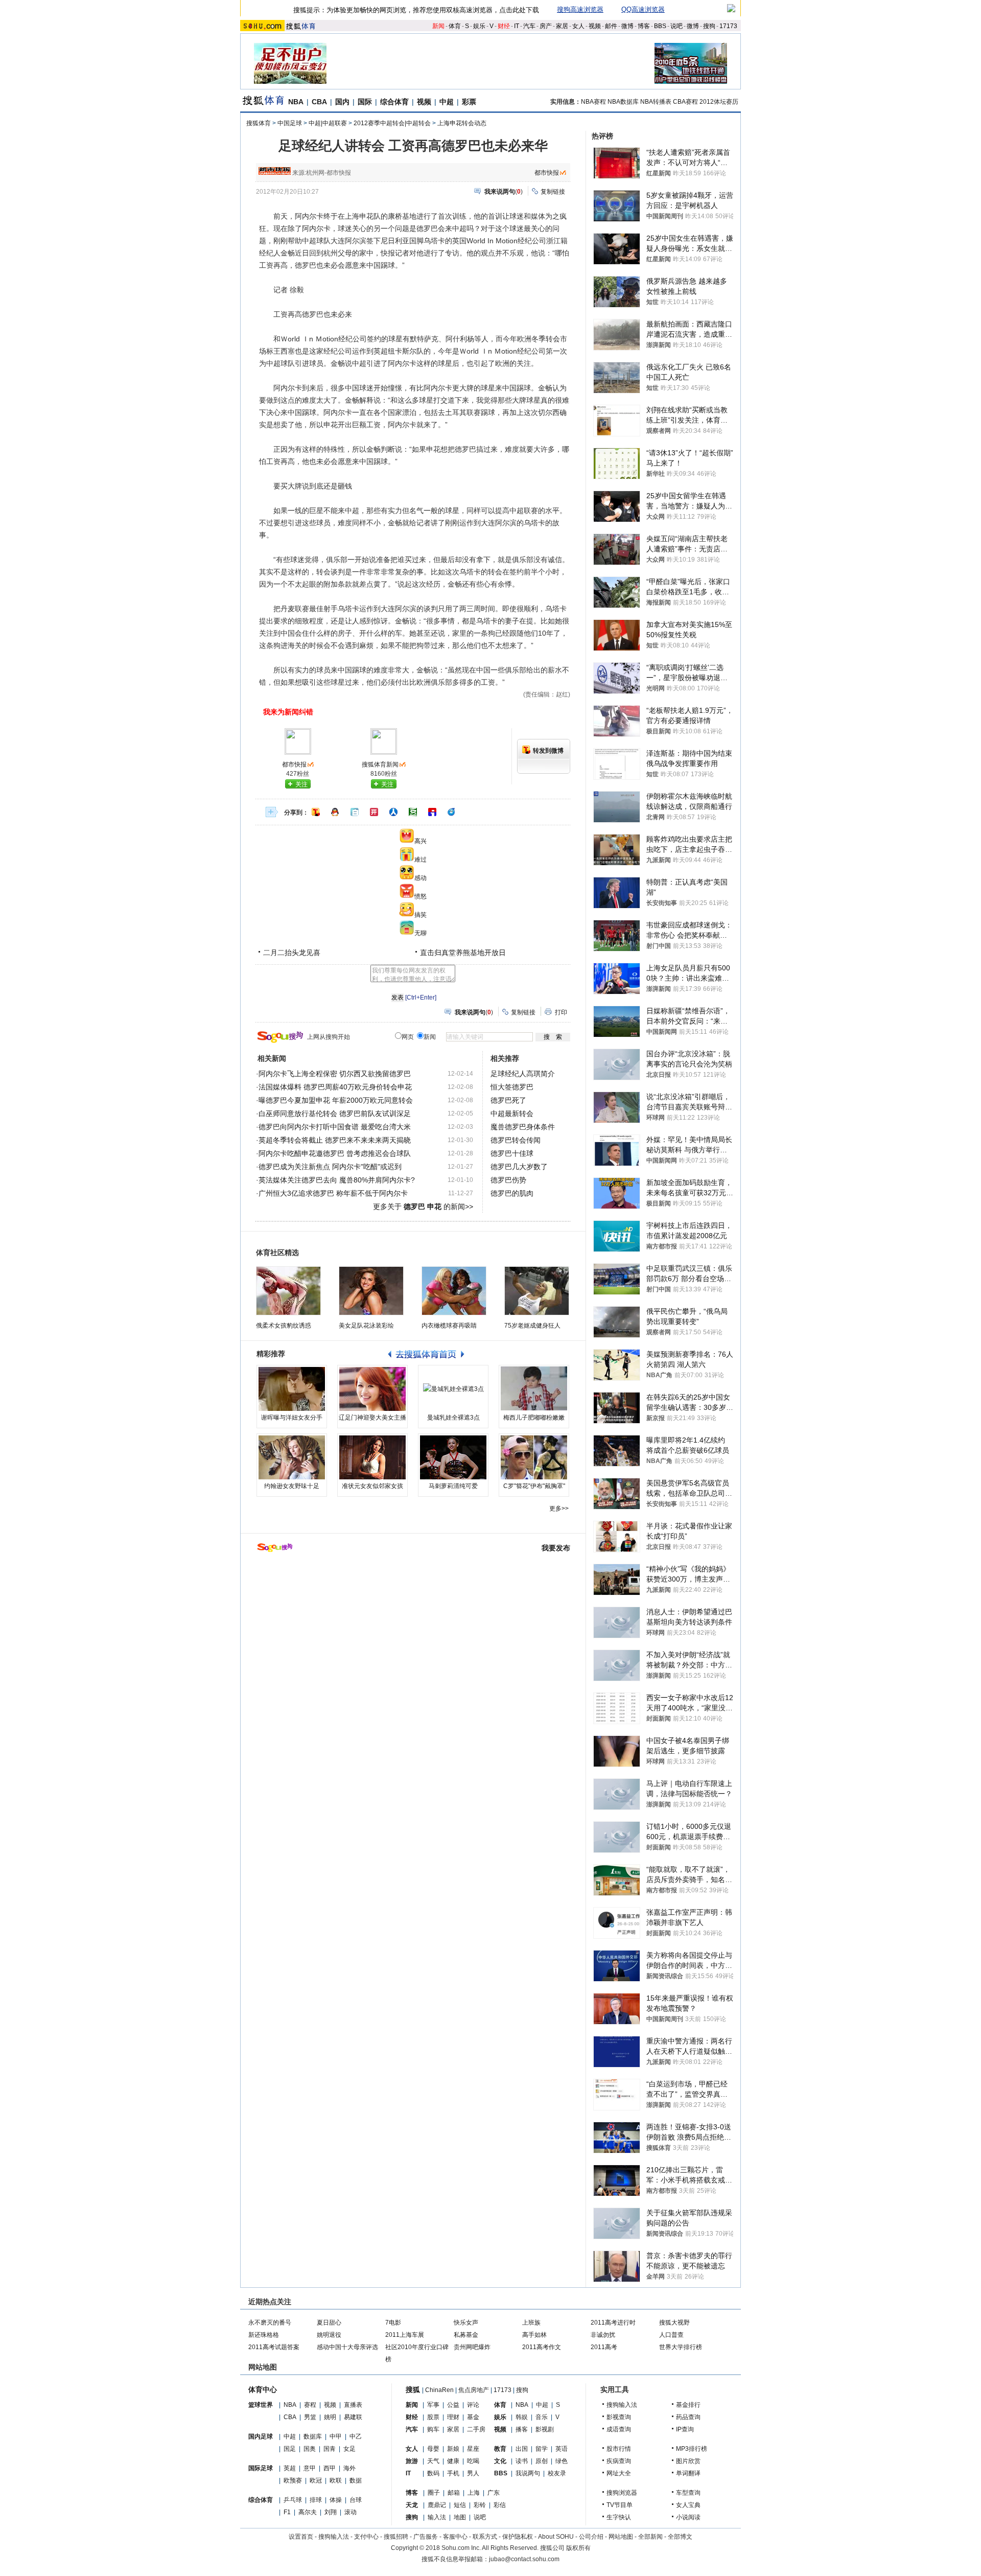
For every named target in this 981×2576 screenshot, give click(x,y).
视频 (595, 26)
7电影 (393, 2323)
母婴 (433, 2449)
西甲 (330, 2468)
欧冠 (316, 2480)
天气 (433, 2461)
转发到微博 (548, 751)
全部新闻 (650, 2537)
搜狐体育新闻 (380, 764)
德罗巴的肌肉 (512, 1193)
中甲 (336, 2436)
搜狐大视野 (674, 2323)
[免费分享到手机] (452, 812)
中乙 (356, 2436)
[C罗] (534, 1457)
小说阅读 (688, 2517)
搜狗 (709, 26)
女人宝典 (688, 2505)
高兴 (421, 841)
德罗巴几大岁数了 (519, 1167)
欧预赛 (293, 2480)
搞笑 (421, 915)
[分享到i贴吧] (432, 812)
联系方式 (485, 2537)
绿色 (562, 2461)
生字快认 (619, 2517)
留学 (542, 2449)
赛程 (310, 2405)
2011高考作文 (542, 2347)
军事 (433, 2405)
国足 (290, 2449)
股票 (433, 2417)
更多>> (559, 1509)
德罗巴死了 (508, 1100)
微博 (627, 26)
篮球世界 (261, 2405)
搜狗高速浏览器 (580, 9)
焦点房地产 (474, 2390)
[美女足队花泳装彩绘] (371, 1291)
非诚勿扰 (603, 2335)
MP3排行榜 (692, 2449)
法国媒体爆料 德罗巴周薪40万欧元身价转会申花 (335, 1087)
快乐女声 (466, 2323)
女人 (578, 26)
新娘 (453, 2449)
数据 (356, 2480)
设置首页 (301, 2537)
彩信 (500, 2505)
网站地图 (621, 2537)
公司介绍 (591, 2537)
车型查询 (688, 2493)
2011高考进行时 (613, 2323)
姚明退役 (329, 2335)
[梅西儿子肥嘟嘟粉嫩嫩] (534, 1389)
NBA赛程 (593, 102)
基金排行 (688, 2405)
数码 (433, 2473)
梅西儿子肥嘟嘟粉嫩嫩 (534, 1418)
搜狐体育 (259, 123)
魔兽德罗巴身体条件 (523, 1127)
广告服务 (426, 2537)
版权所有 (578, 2548)
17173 (728, 26)
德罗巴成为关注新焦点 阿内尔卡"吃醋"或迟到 (330, 1167)
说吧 (676, 26)
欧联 (336, 2480)
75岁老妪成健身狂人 (532, 1326)
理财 (453, 2417)
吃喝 (473, 2461)
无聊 (421, 933)
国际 (365, 102)
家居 (562, 26)
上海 (474, 2493)
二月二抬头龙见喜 (292, 953)
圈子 (434, 2493)
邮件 (611, 26)
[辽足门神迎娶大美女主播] (372, 1389)
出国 (522, 2449)
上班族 (531, 2323)
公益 (453, 2405)
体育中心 (263, 2389)
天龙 (412, 2505)
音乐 (542, 2417)
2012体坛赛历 (719, 102)
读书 (522, 2461)
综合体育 (394, 102)
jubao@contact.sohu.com (524, 2559)
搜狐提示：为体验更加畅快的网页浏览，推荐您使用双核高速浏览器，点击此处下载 (416, 10)
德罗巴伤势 (508, 1180)
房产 (546, 26)
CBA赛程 (685, 102)
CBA (319, 102)
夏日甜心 (329, 2323)
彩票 (469, 102)
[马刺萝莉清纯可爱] (453, 1457)
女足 (349, 2449)
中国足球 (290, 123)
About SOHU (556, 2537)
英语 (562, 2449)
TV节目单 (620, 2505)
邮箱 (454, 2493)
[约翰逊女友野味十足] (292, 1457)
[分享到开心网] (374, 812)
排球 (316, 2500)
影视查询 (619, 2417)
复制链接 (553, 192)
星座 (473, 2449)
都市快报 (547, 173)
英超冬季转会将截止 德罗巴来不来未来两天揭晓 (335, 1140)
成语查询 (619, 2429)
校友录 (557, 2473)
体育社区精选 (277, 1252)
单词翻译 (688, 2473)
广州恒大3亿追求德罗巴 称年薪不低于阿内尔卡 (333, 1193)
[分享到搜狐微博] (316, 812)
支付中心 (366, 2537)
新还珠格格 (264, 2335)
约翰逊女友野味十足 (292, 1486)
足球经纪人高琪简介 (523, 1074)
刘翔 (331, 2512)
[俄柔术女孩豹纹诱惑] (288, 1291)
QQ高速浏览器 (643, 9)
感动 (421, 878)
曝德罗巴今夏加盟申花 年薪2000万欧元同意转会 (336, 1100)
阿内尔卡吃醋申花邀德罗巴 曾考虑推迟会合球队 (335, 1153)
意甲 (310, 2468)
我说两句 (528, 2473)
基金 (473, 2417)
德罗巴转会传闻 (516, 1140)
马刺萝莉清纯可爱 (453, 1486)
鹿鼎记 (437, 2505)
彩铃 (480, 2505)
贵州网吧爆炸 (472, 2347)
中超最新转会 (512, 1113)
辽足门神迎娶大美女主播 (372, 1418)
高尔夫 (308, 2512)
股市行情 (619, 2449)
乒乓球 (293, 2500)
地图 (460, 2517)
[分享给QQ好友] (335, 812)
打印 (561, 1012)
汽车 (529, 26)
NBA (296, 102)
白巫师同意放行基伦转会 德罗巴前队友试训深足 (335, 1113)
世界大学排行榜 (681, 2347)
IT (517, 26)
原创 (542, 2461)
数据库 (313, 2436)
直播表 (353, 2405)
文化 (500, 2461)
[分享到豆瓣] (413, 812)
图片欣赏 (688, 2461)
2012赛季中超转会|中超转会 (392, 123)
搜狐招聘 (396, 2537)
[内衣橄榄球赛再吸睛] (454, 1291)
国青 (330, 2449)
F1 (287, 2512)
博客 (644, 26)
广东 (494, 2493)
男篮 (310, 2417)
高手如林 (534, 2335)
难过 (421, 860)
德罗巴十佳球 (512, 1153)
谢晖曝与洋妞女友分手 (292, 1418)
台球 (356, 2500)
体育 (455, 26)
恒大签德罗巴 (512, 1087)
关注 (301, 784)
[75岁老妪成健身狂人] (537, 1291)
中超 (447, 102)
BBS (660, 26)
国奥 (310, 2449)
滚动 (351, 2512)
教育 (500, 2449)
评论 (473, 2405)
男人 (473, 2473)
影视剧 (545, 2429)
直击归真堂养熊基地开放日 (463, 953)
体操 (336, 2500)
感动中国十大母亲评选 (347, 2347)
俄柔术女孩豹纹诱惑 (284, 1326)
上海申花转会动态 (462, 123)
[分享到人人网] (393, 812)
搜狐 (413, 2389)
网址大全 (619, 2473)
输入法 (437, 2517)
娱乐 (479, 26)
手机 (453, 2473)
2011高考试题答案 (274, 2347)
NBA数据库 (623, 102)
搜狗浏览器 (622, 2493)
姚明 (330, 2417)
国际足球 (261, 2468)
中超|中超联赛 (328, 123)
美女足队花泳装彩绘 (366, 1326)
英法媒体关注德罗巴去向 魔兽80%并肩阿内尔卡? (337, 1180)
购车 (433, 2429)
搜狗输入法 (622, 2405)
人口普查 (671, 2335)
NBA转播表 (656, 102)
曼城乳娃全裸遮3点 (453, 1418)
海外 (349, 2468)
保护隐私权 (518, 2537)
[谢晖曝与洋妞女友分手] (292, 1389)
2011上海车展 (405, 2335)
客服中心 (455, 2537)
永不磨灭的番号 (270, 2323)
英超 (290, 2468)
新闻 (438, 26)
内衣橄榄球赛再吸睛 (449, 1326)
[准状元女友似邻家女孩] (372, 1457)
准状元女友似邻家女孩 (372, 1486)
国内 (342, 102)
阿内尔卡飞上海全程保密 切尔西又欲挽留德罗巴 (335, 1074)
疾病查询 (619, 2461)
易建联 (353, 2417)
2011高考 (604, 2347)
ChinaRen (439, 2390)
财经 (504, 26)
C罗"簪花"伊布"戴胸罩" (534, 1486)
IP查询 (685, 2429)
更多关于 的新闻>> (423, 1206)
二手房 (476, 2429)
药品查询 (688, 2417)
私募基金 (466, 2335)
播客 (522, 2429)
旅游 (412, 2461)
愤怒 (421, 896)
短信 (460, 2505)
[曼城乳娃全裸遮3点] (453, 1389)
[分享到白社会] (355, 812)
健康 (453, 2461)
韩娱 (522, 2417)
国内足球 (261, 2436)
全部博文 (680, 2537)
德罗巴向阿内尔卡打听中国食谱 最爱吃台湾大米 (335, 1127)
